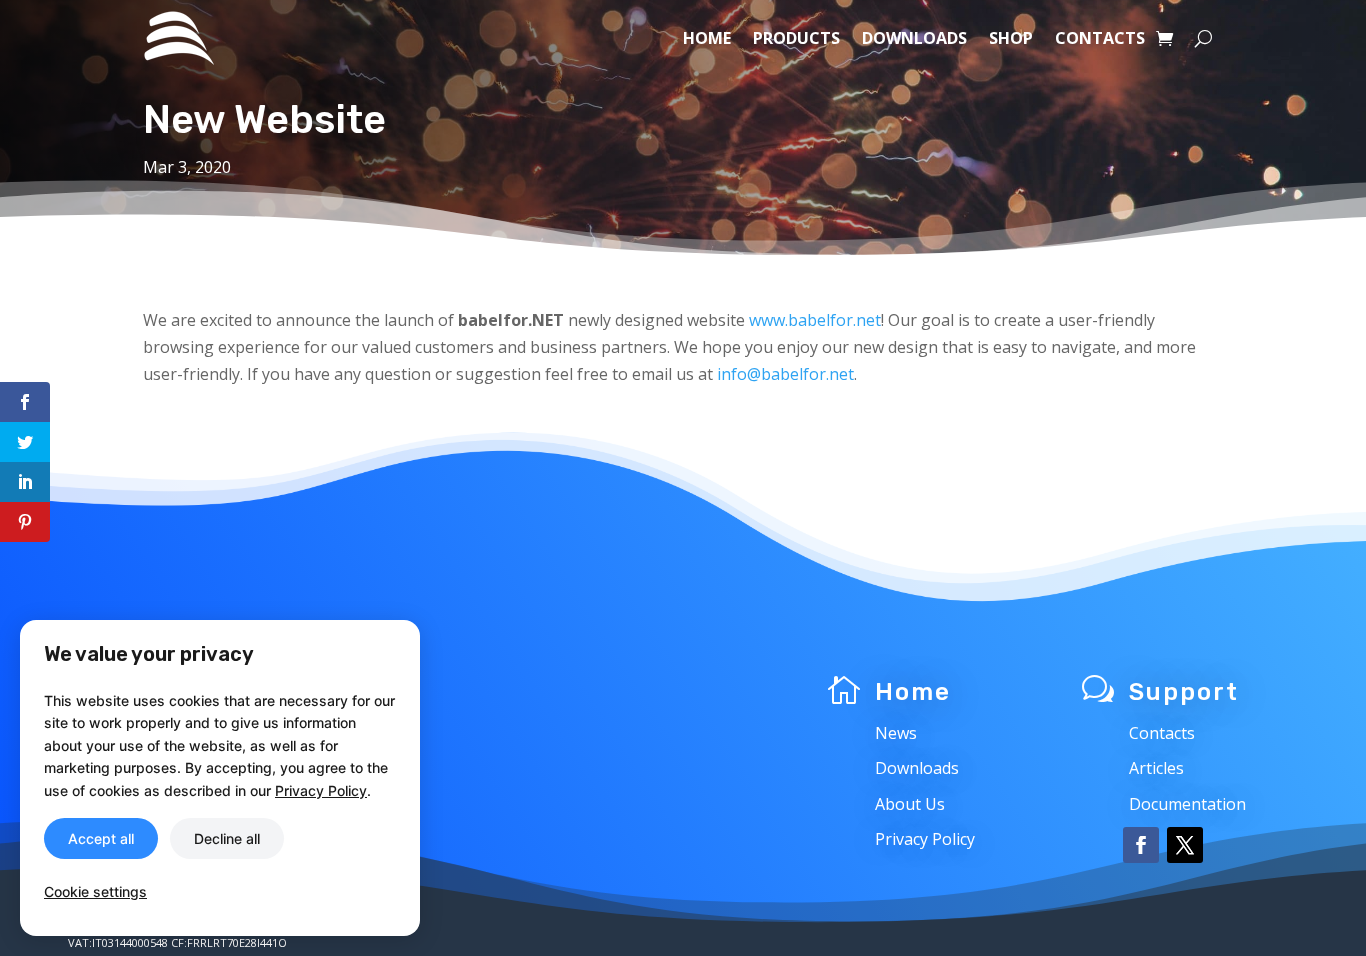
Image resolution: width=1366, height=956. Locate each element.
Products (796, 38)
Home (707, 38)
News (896, 733)
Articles (1156, 768)
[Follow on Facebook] (1141, 845)
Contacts (1100, 38)
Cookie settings (95, 891)
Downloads (914, 38)
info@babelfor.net (785, 374)
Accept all (101, 838)
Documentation (1187, 804)
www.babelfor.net (815, 320)
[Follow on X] (1185, 845)
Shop (1011, 38)
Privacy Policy (925, 839)
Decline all (227, 838)
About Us (910, 804)
